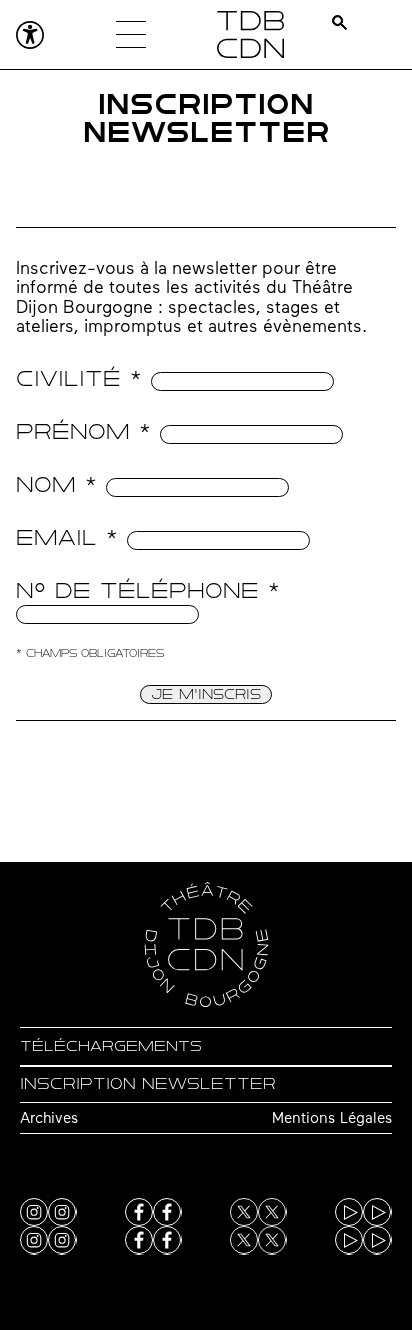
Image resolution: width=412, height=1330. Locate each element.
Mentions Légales (332, 1119)
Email (67, 537)
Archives (49, 1119)
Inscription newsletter (148, 1083)
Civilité (79, 378)
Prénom (83, 431)
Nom (56, 484)
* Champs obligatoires (90, 653)
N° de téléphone (148, 590)
